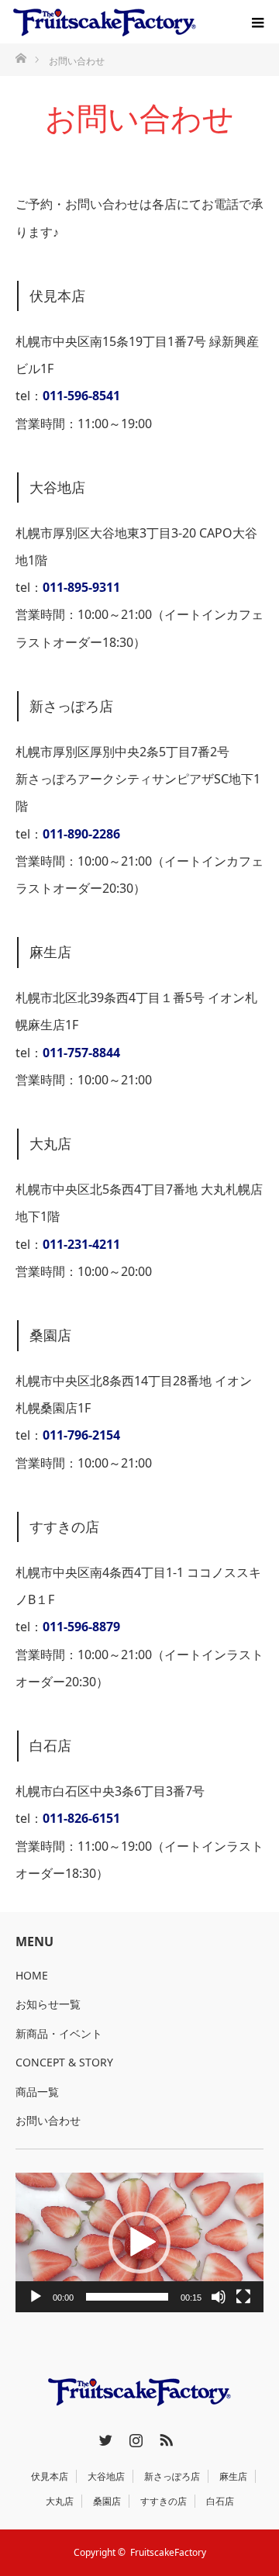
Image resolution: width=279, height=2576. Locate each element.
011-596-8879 (81, 1627)
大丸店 (60, 2501)
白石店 (220, 2501)
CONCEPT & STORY (64, 2062)
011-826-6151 (81, 1818)
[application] (139, 2242)
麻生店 (233, 2476)
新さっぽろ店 (172, 2476)
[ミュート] (219, 2297)
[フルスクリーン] (243, 2297)
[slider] (127, 2297)
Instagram (134, 2437)
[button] (139, 2242)
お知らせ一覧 (48, 2004)
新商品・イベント (59, 2033)
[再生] (36, 2297)
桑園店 (107, 2501)
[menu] (257, 22)
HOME (32, 1975)
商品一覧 (37, 2092)
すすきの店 (164, 2501)
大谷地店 (106, 2476)
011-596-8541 (81, 396)
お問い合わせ (48, 2120)
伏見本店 (50, 2476)
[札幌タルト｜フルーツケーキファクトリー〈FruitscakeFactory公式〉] (105, 22)
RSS (164, 2437)
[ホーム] (21, 57)
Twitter (104, 2437)
